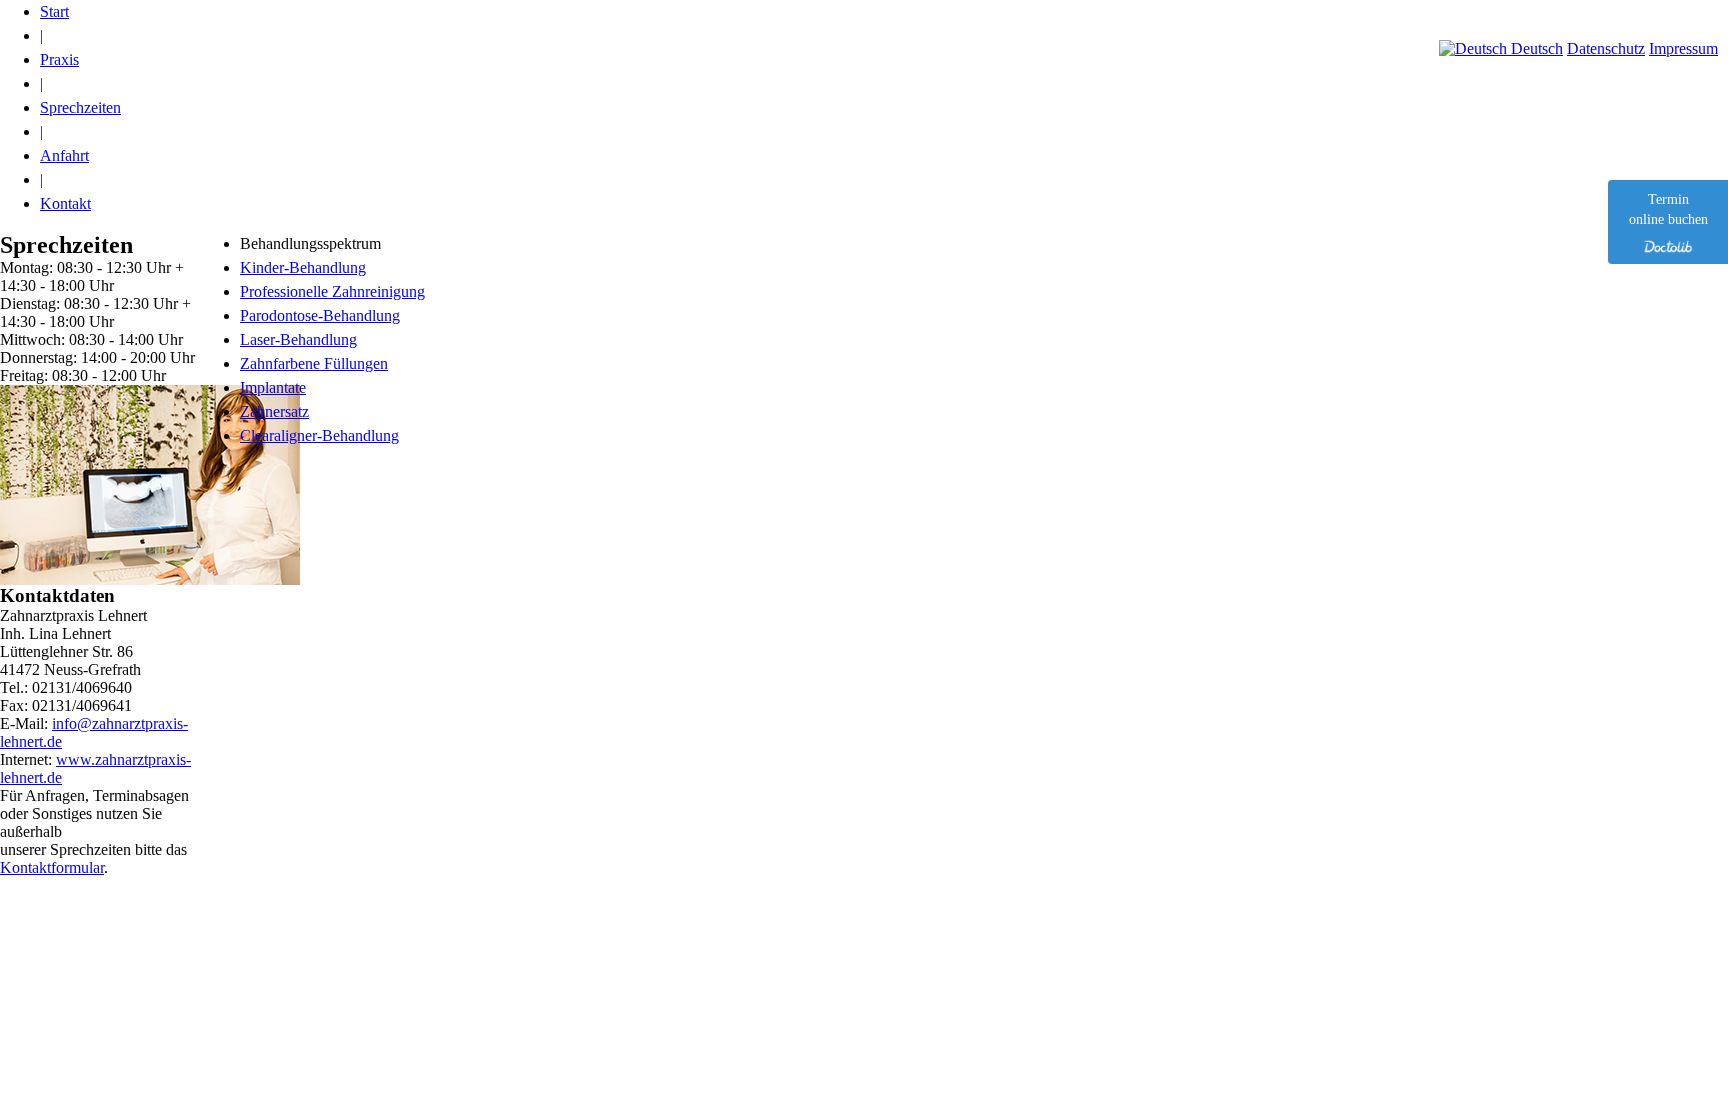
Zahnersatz (274, 411)
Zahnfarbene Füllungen (314, 363)
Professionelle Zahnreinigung (332, 291)
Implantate (273, 387)
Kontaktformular (52, 867)
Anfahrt (64, 155)
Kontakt (65, 203)
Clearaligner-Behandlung (319, 435)
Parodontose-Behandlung (320, 315)
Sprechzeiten (80, 107)
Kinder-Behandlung (303, 267)
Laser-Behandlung (298, 339)
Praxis (59, 59)
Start (54, 11)
